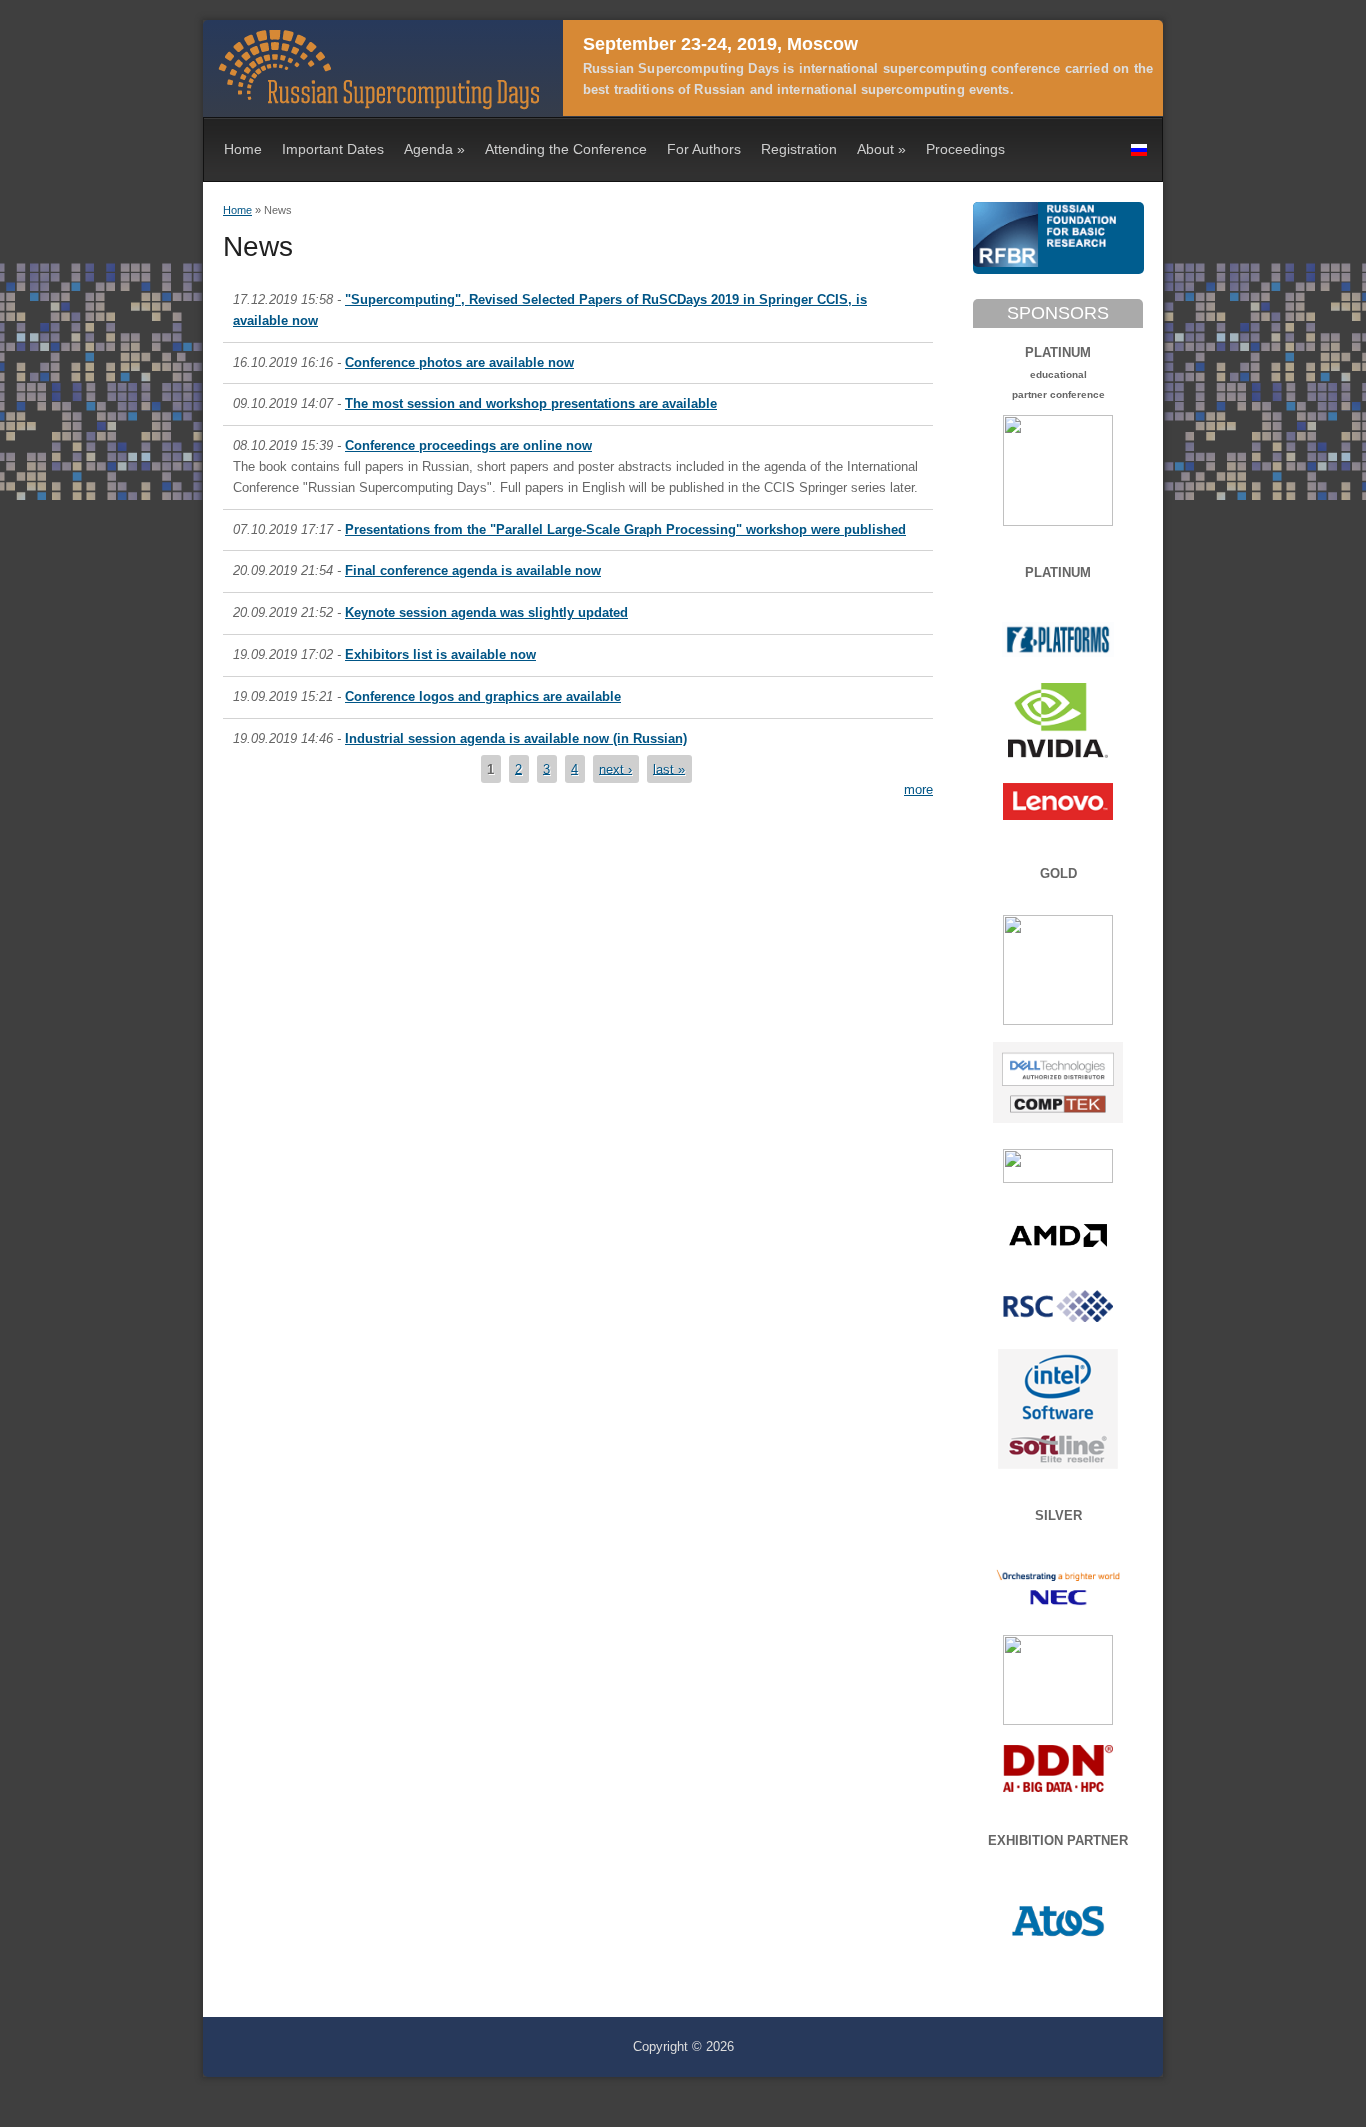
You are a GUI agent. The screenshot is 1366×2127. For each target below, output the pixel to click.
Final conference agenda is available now (473, 570)
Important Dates (333, 149)
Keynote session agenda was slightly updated (486, 612)
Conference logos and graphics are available (483, 696)
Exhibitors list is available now (440, 654)
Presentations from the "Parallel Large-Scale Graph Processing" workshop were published (625, 529)
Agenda (434, 149)
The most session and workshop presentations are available (531, 403)
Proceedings (965, 149)
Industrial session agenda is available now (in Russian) (516, 738)
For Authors (704, 149)
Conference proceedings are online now (468, 445)
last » (669, 768)
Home (243, 149)
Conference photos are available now (459, 362)
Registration (799, 149)
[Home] (378, 105)
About (881, 149)
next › (615, 768)
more (918, 789)
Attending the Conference (566, 149)
